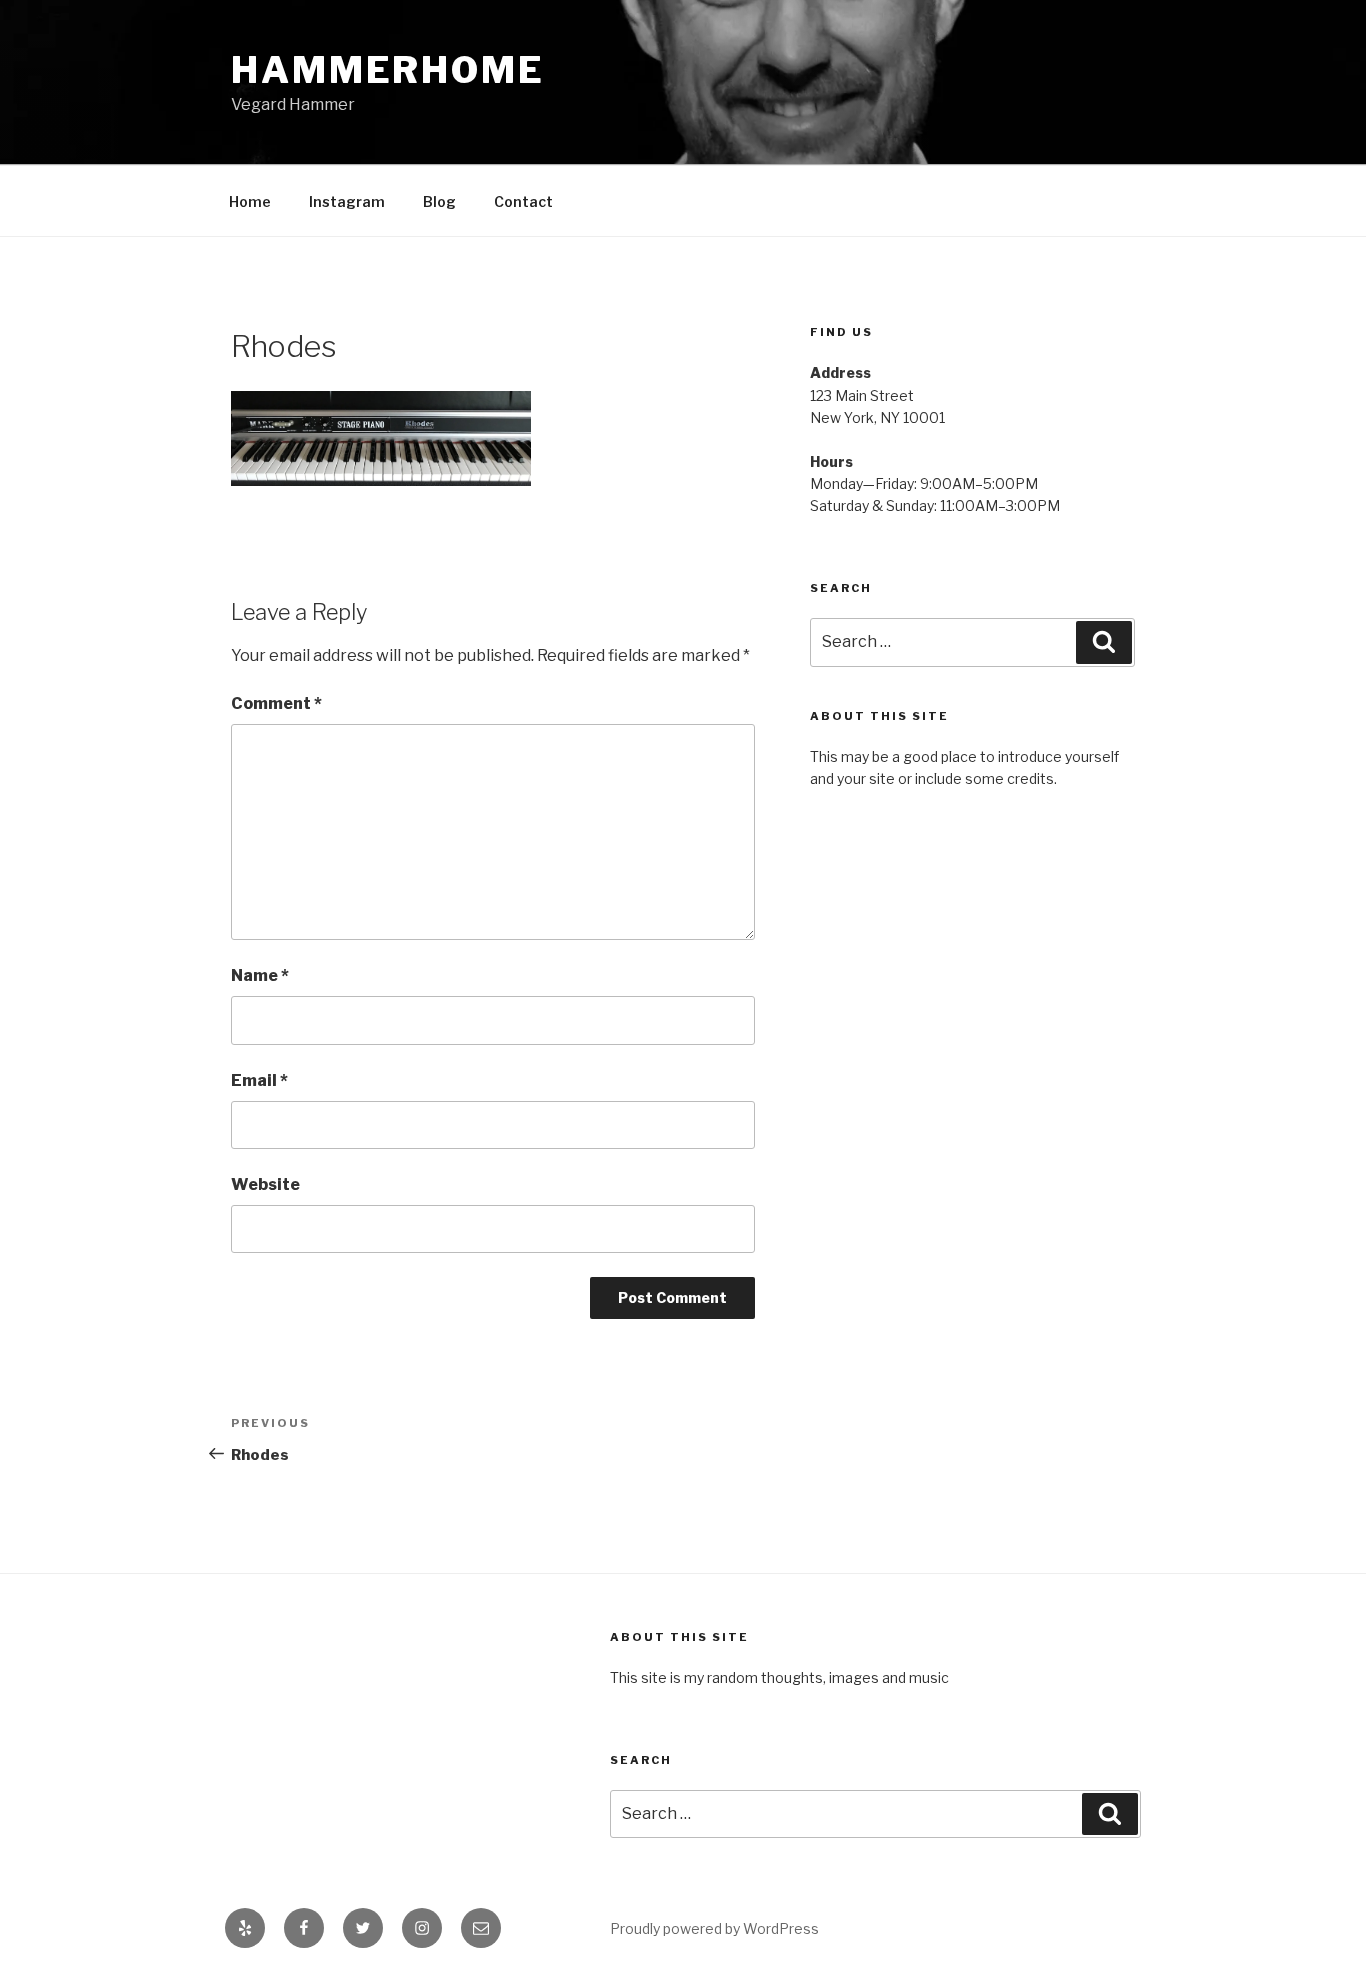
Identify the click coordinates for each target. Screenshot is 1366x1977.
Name (260, 975)
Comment (276, 703)
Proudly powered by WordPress (714, 1928)
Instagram (347, 201)
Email (259, 1080)
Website (265, 1184)
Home (250, 201)
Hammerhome (388, 70)
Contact (523, 201)
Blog (439, 201)
